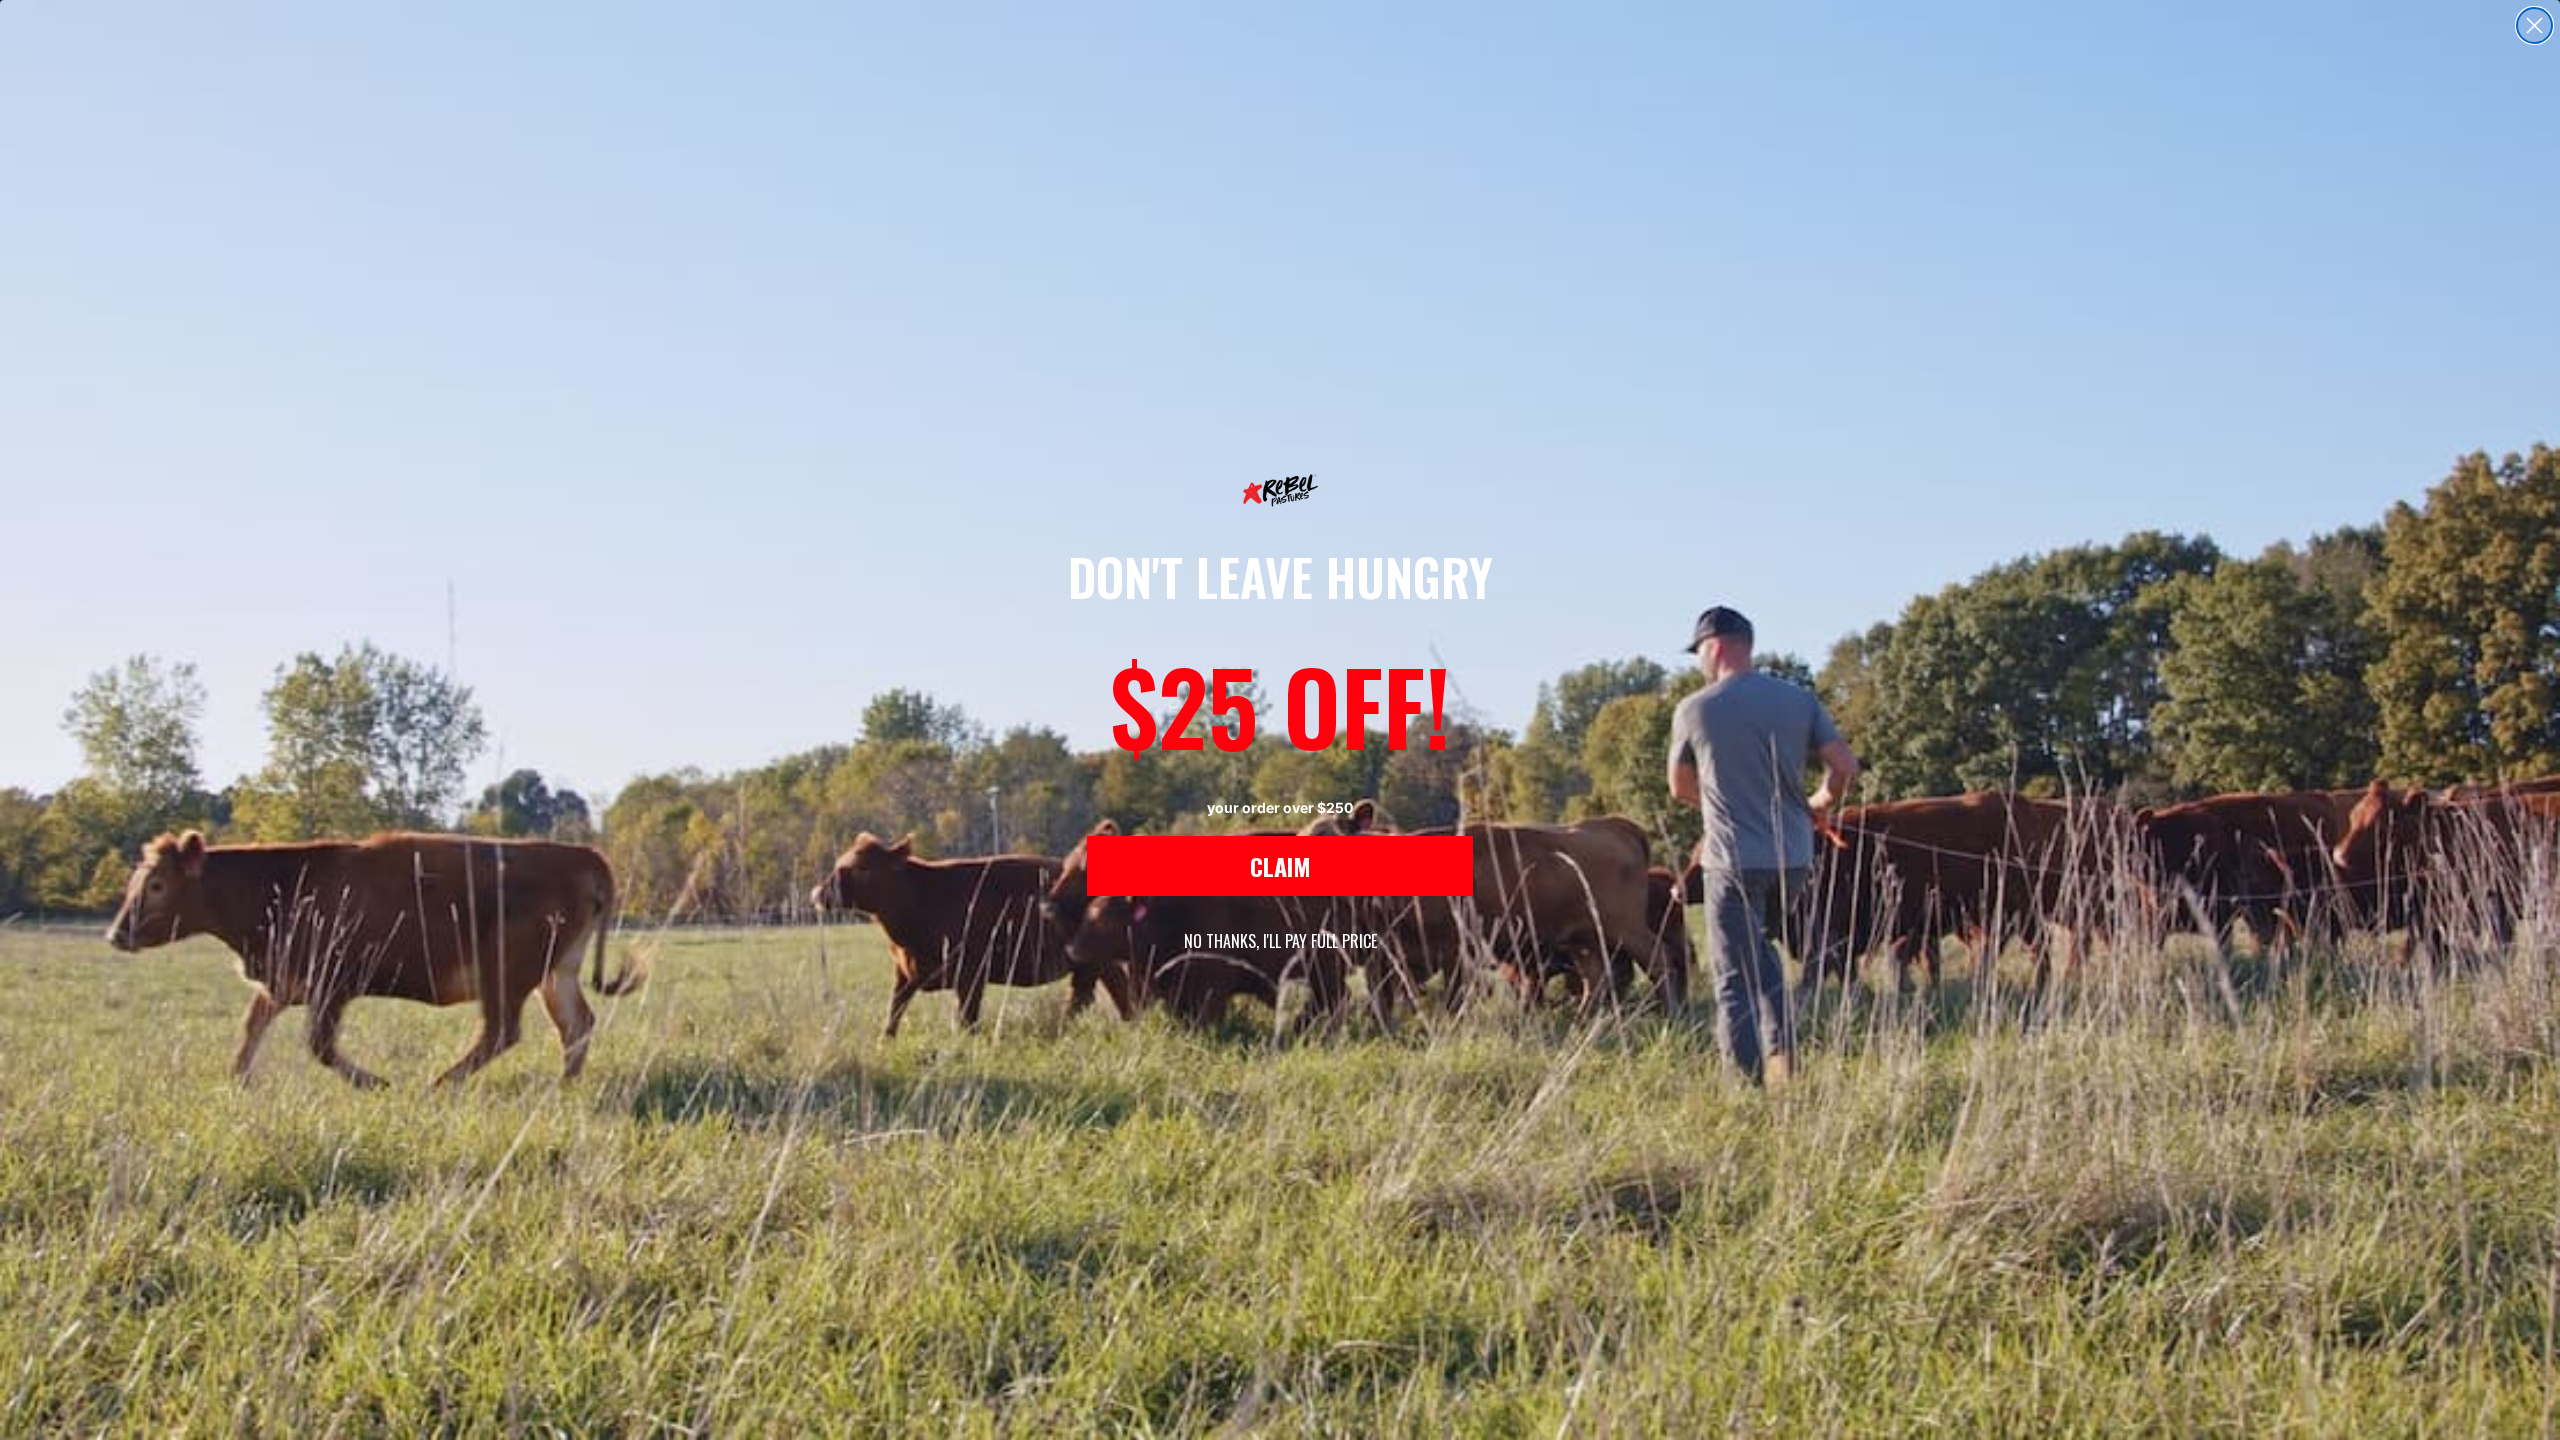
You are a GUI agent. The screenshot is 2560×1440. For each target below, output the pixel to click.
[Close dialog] (2534, 25)
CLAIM (1280, 866)
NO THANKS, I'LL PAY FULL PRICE (1280, 941)
